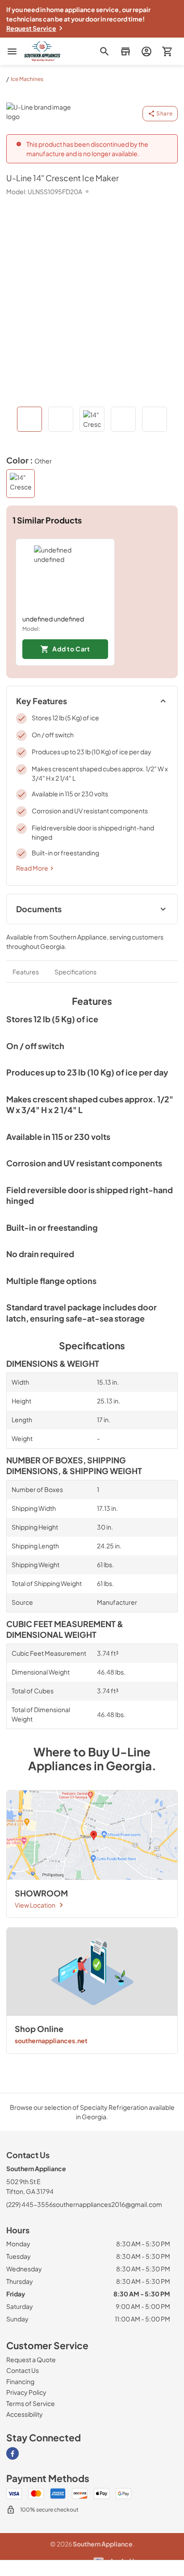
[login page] (146, 51)
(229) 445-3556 (29, 2204)
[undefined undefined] (65, 577)
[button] (125, 51)
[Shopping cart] (167, 51)
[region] (92, 602)
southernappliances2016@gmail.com (107, 2204)
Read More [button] (32, 868)
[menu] (12, 51)
